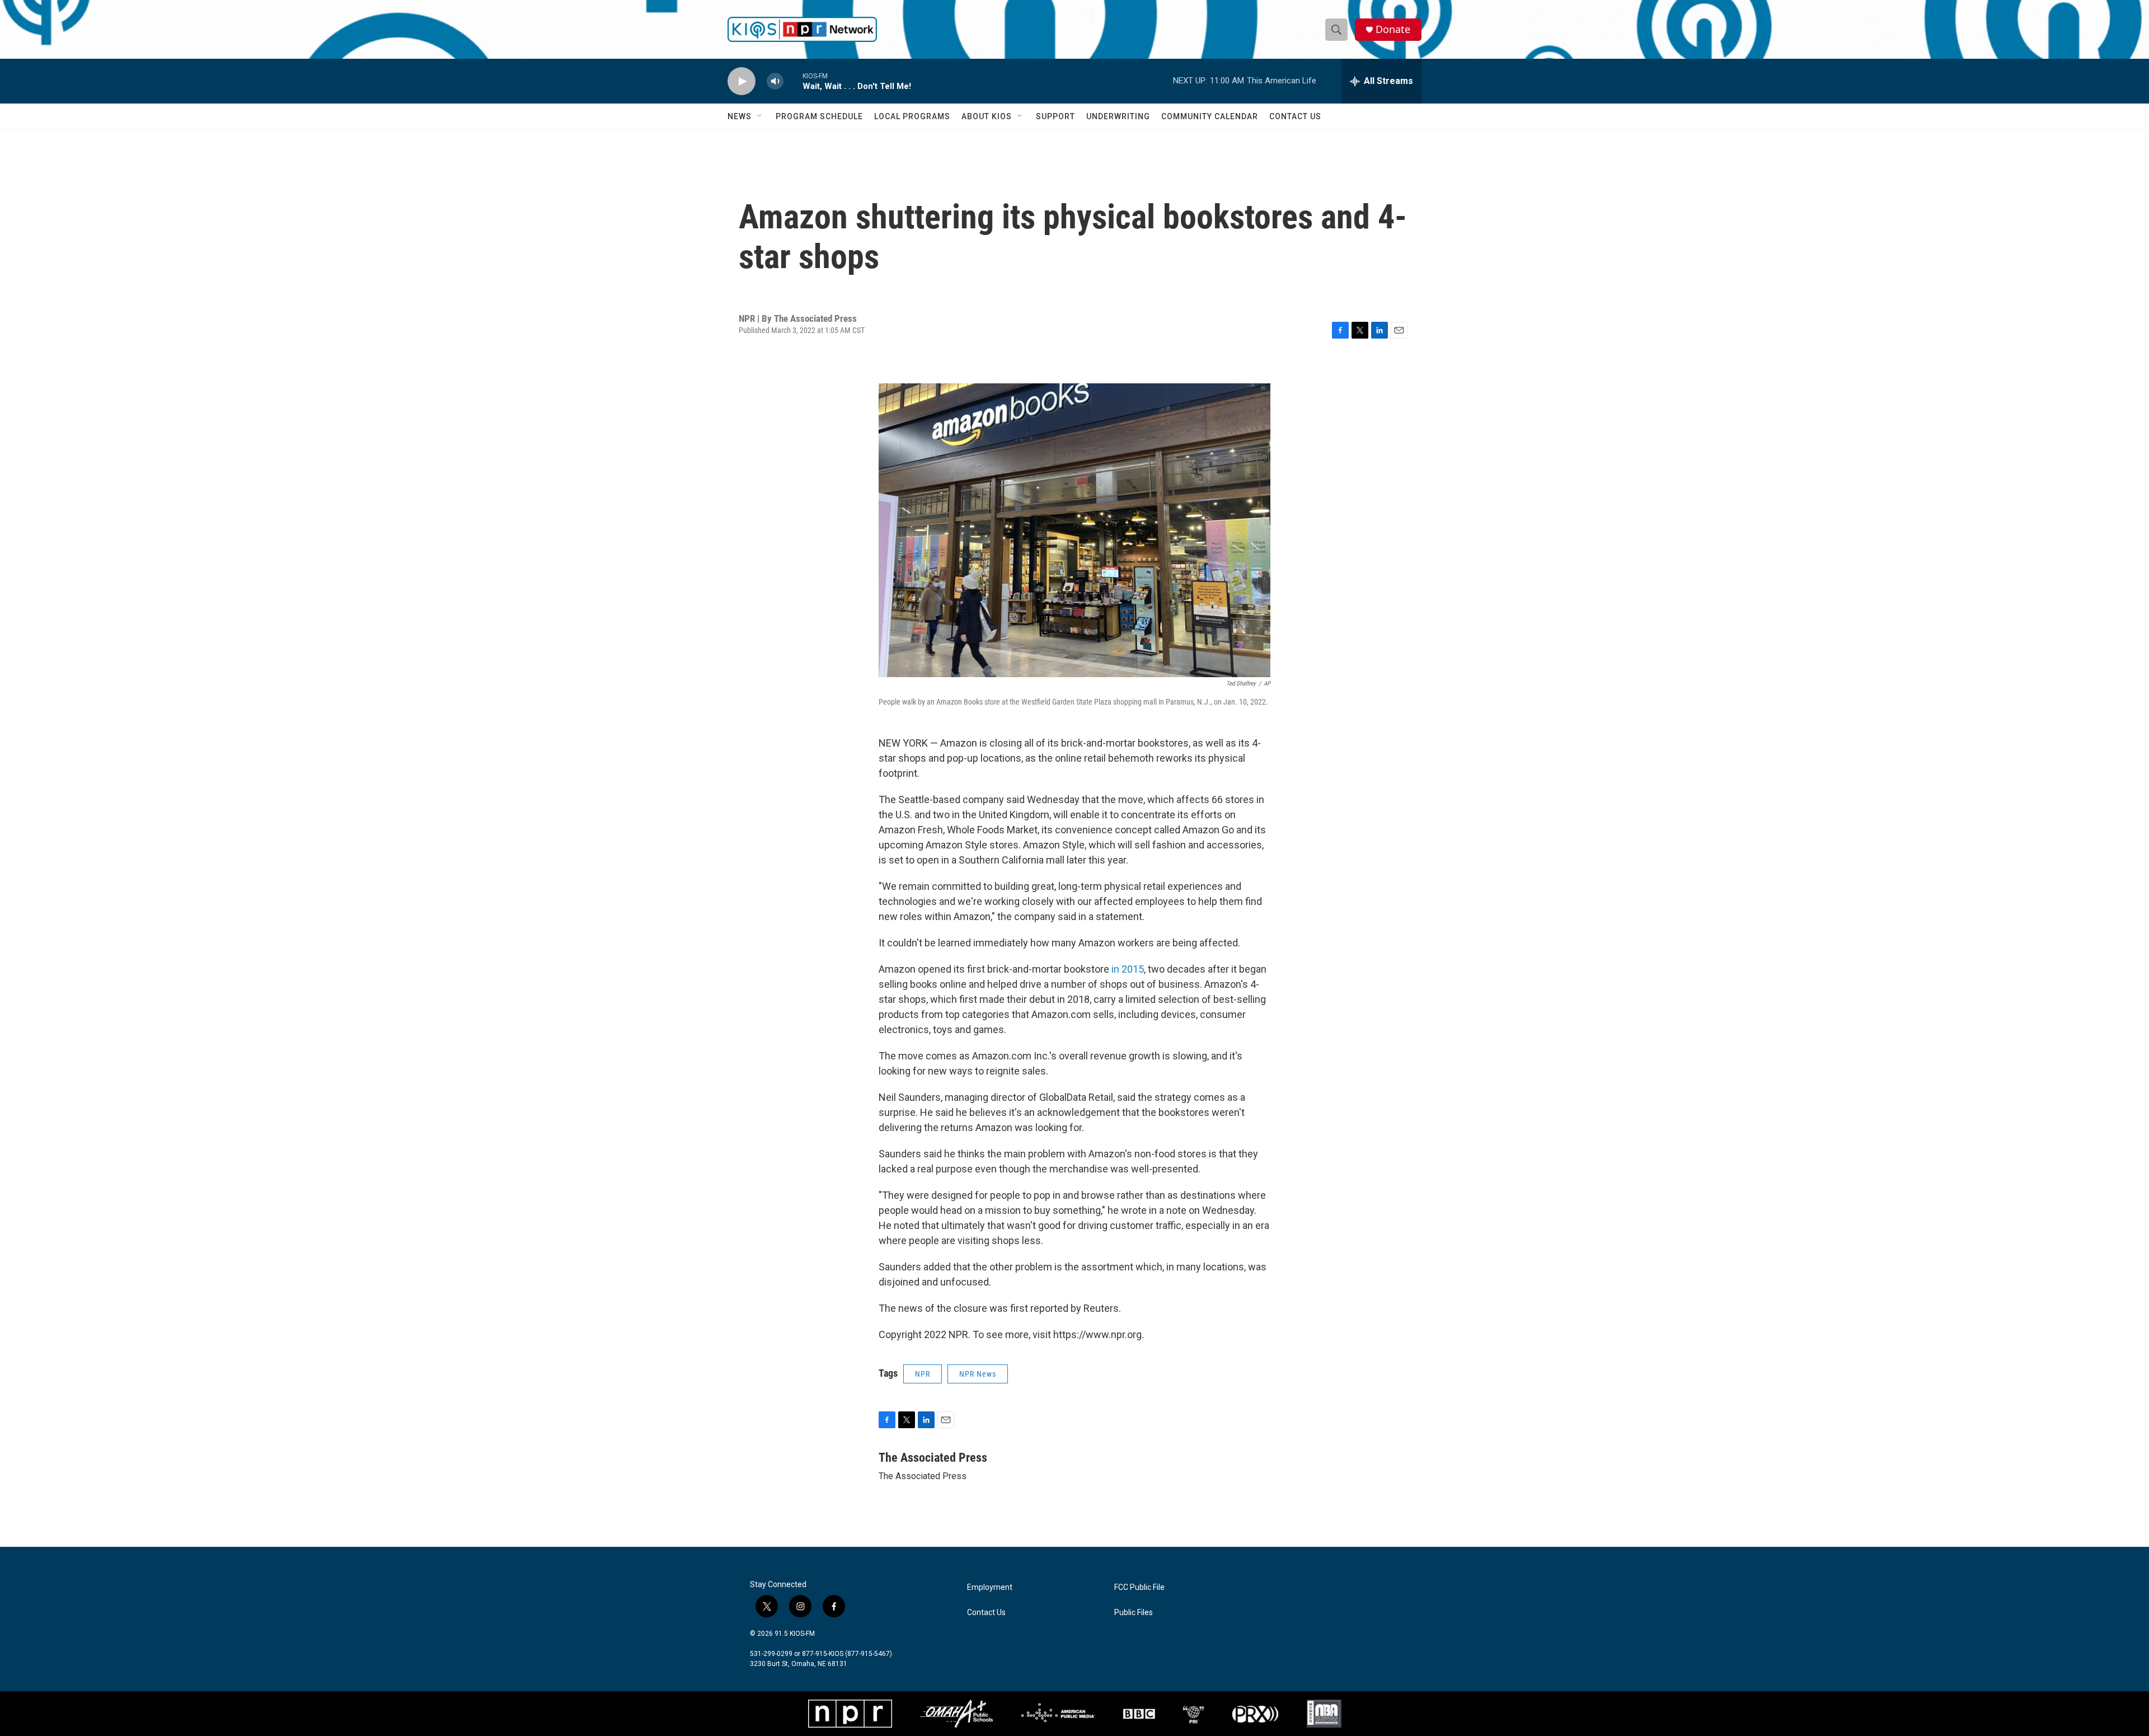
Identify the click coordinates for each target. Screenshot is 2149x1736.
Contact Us (1295, 116)
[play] (742, 81)
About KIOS (987, 116)
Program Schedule (819, 116)
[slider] (793, 81)
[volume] (775, 81)
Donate (1393, 29)
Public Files (1134, 1613)
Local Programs (912, 116)
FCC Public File (1139, 1587)
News (740, 116)
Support (1055, 116)
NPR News (978, 1374)
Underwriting (1118, 116)
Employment (990, 1587)
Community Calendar (1210, 116)
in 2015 (1128, 969)
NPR (923, 1374)
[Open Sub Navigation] (760, 116)
